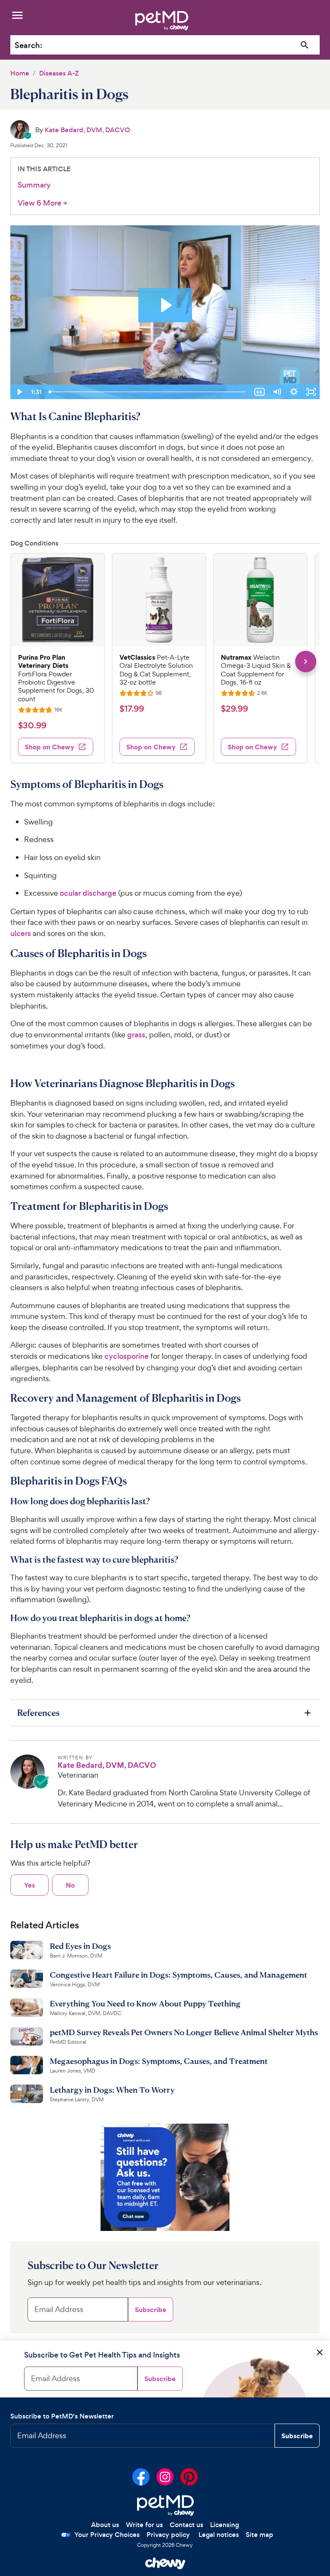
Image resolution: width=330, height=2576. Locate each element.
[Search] (305, 45)
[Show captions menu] (260, 392)
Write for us (144, 2525)
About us (105, 2525)
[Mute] (277, 392)
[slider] (148, 392)
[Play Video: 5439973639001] (165, 305)
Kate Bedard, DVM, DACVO (87, 130)
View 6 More (43, 203)
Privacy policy (168, 2535)
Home (20, 73)
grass (136, 1035)
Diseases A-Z (59, 73)
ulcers (21, 933)
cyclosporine (127, 1356)
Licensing (225, 2525)
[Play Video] (19, 392)
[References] (165, 1713)
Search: (28, 45)
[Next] (306, 662)
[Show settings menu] (294, 392)
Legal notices (219, 2535)
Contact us (186, 2525)
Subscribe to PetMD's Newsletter (62, 2416)
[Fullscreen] (311, 392)
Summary (34, 185)
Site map (260, 2535)
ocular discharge (88, 893)
